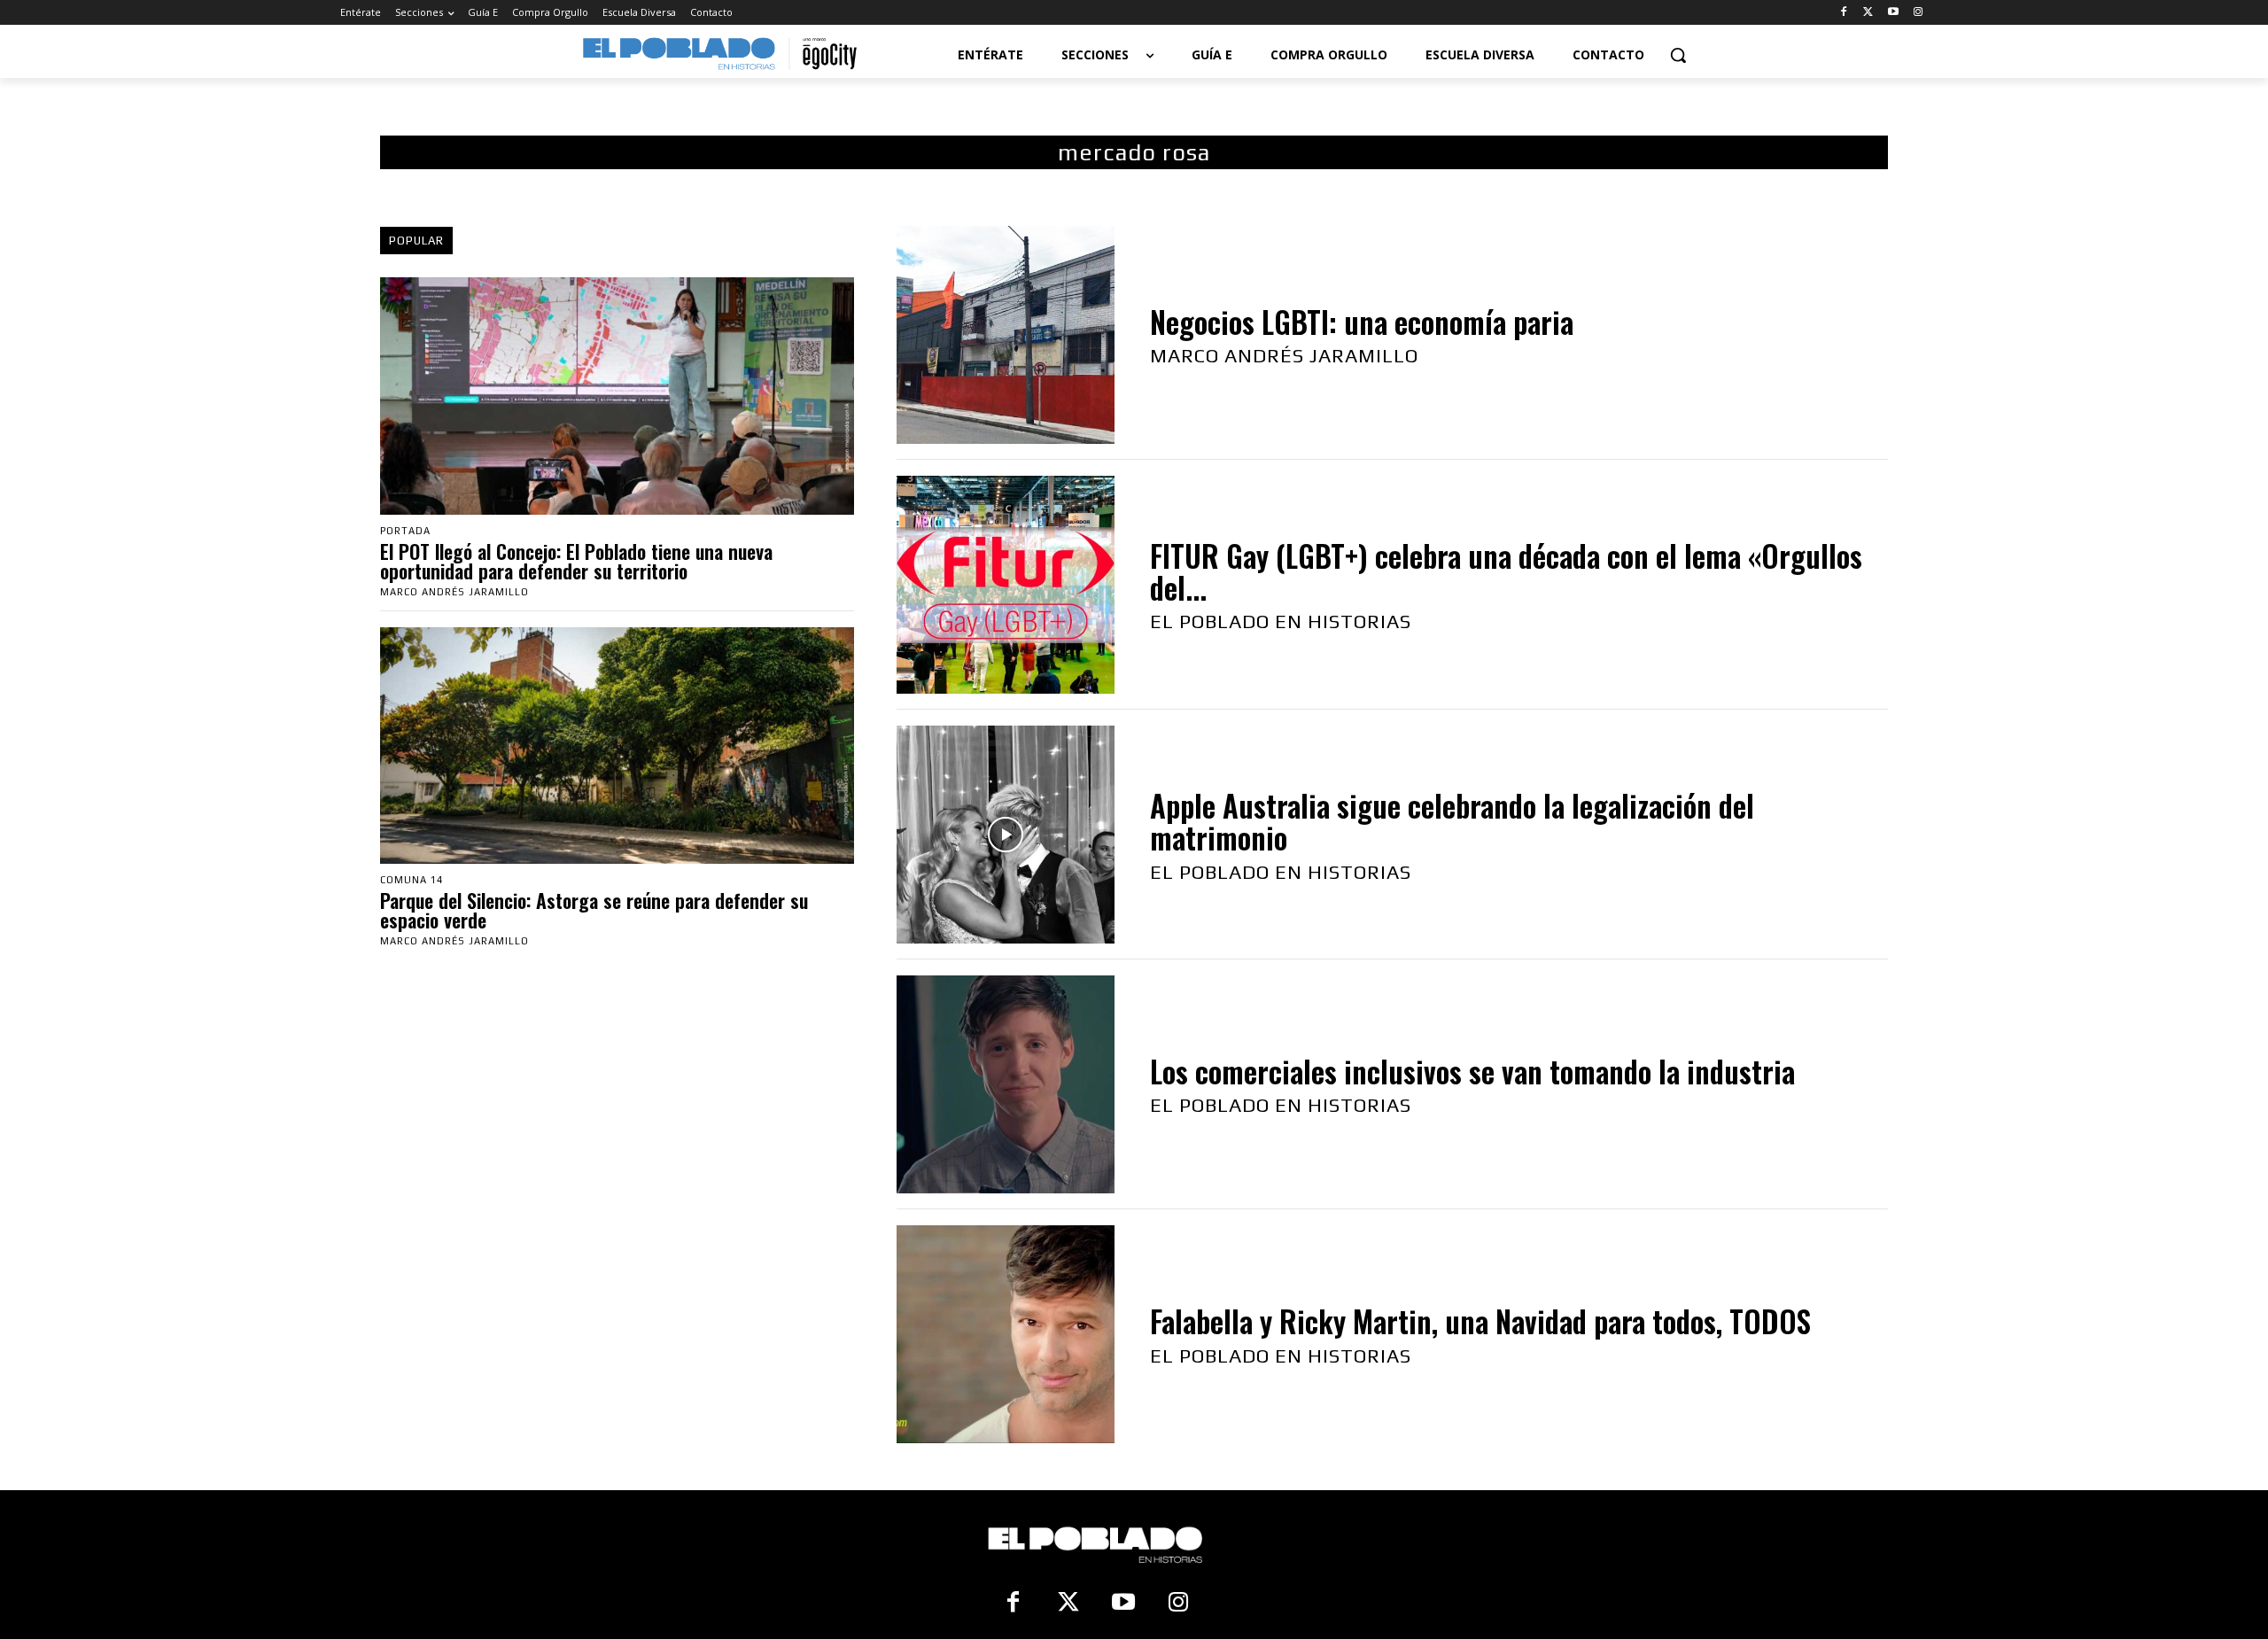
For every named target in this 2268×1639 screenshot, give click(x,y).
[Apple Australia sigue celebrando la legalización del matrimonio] (1006, 835)
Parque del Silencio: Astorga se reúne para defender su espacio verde (594, 910)
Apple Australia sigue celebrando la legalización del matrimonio (1452, 822)
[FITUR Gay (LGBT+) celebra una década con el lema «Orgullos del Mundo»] (1006, 585)
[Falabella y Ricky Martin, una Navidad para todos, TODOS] (1006, 1334)
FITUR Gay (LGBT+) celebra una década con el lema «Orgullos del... (1506, 572)
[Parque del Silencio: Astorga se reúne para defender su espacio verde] (617, 746)
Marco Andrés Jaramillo (454, 592)
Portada (405, 531)
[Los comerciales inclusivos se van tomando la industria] (1006, 1084)
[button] (1678, 55)
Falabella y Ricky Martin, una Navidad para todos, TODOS (1480, 1321)
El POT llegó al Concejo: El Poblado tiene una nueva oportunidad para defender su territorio (576, 561)
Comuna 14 (412, 880)
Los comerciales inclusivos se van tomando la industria (1472, 1072)
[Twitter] (1869, 13)
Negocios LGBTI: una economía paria (1362, 322)
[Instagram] (1918, 13)
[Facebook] (1844, 13)
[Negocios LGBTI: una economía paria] (1006, 335)
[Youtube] (1893, 13)
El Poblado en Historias (1281, 621)
